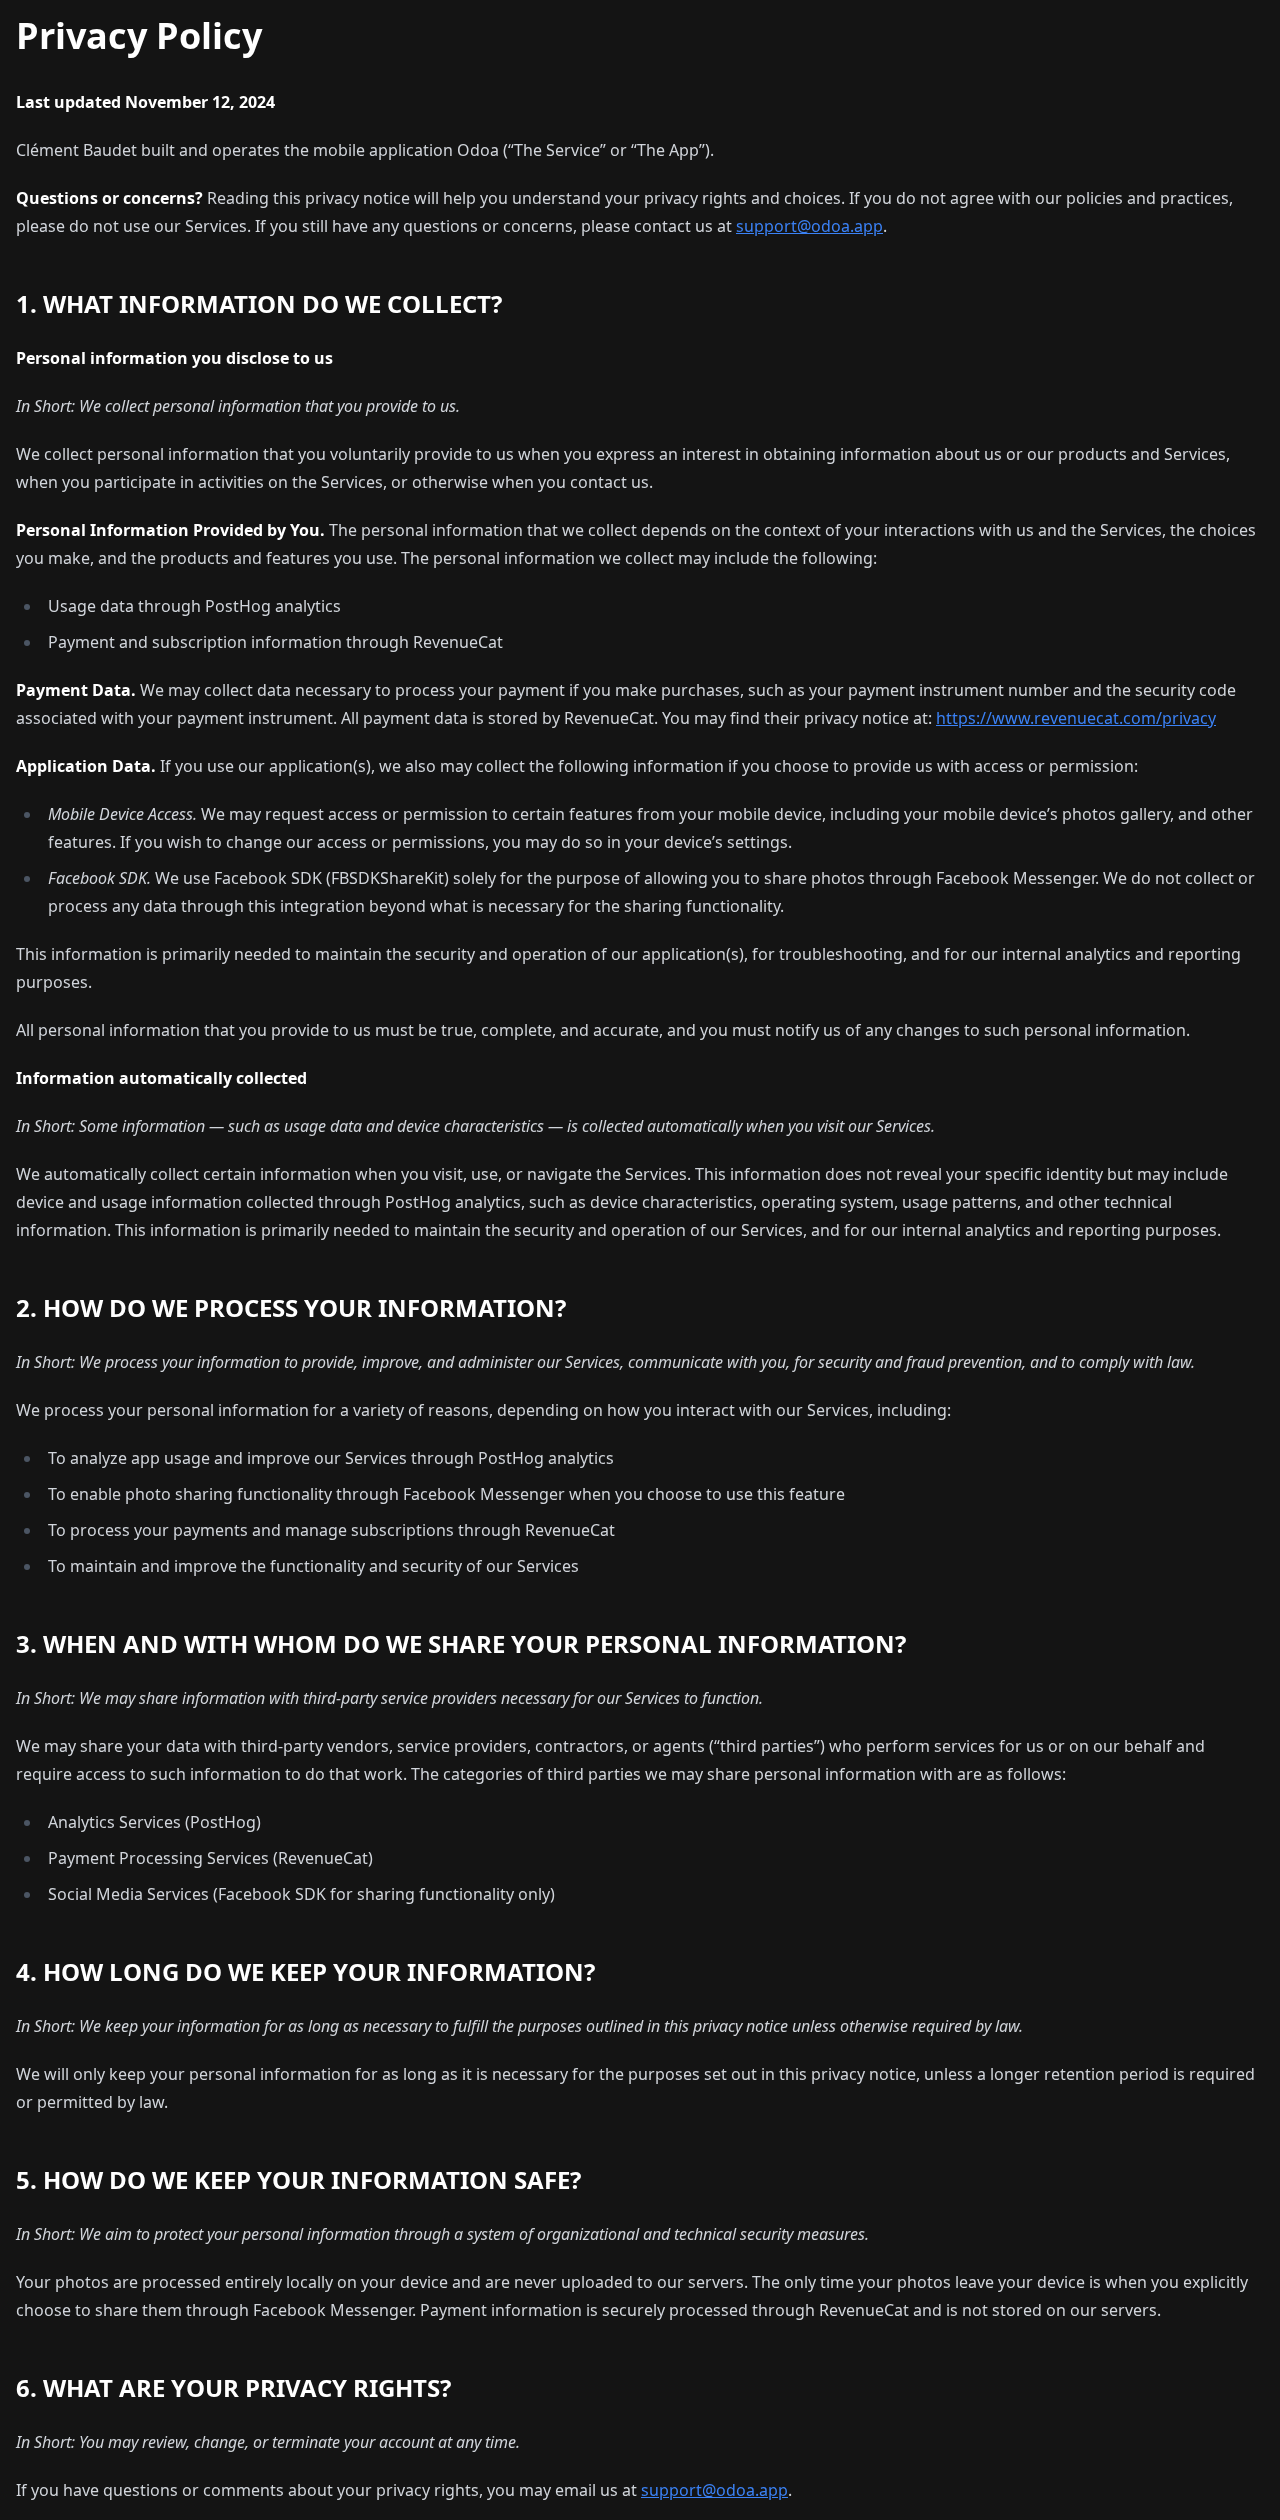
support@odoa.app (809, 226)
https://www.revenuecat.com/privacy (1076, 718)
